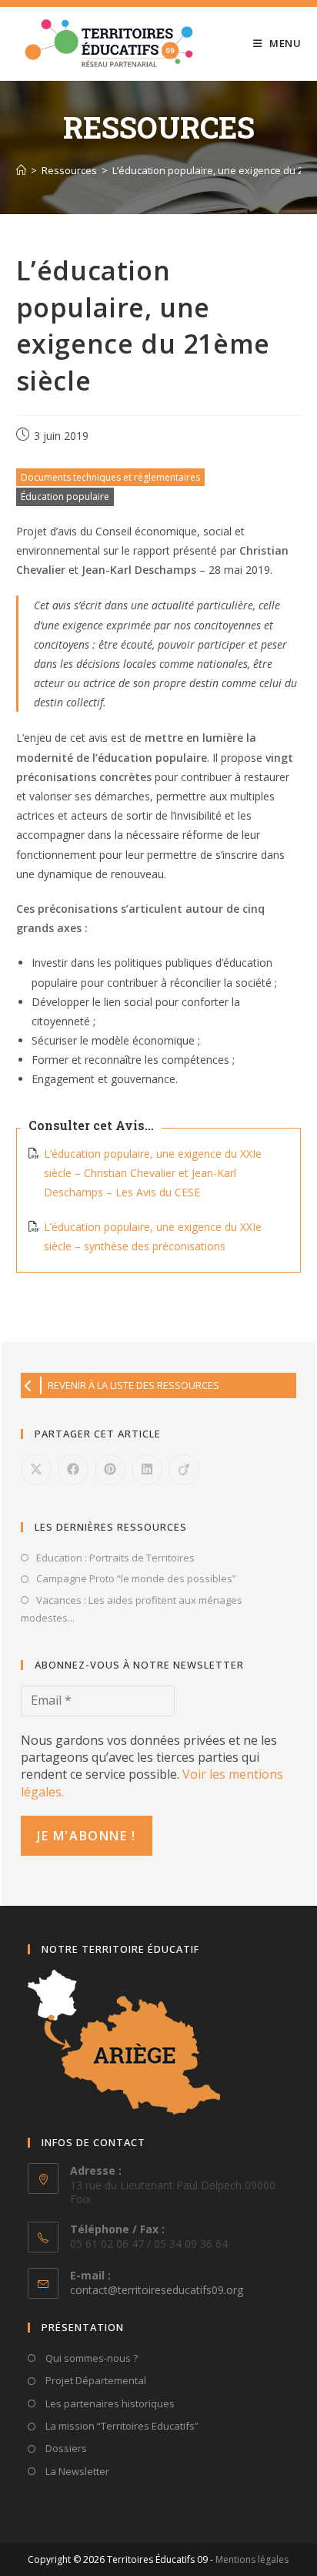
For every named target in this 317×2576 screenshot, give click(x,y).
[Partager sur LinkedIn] (147, 1470)
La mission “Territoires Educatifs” (121, 2426)
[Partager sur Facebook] (73, 1470)
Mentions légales (252, 2559)
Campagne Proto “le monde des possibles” (136, 1578)
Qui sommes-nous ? (90, 2358)
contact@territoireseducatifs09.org (157, 2290)
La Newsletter (76, 2471)
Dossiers (65, 2448)
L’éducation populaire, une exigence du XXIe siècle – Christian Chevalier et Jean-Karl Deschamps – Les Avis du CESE (153, 1173)
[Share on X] (36, 1470)
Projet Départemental (95, 2380)
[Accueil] (21, 170)
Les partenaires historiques (109, 2403)
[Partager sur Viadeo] (184, 1470)
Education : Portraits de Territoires (115, 1558)
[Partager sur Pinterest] (110, 1470)
